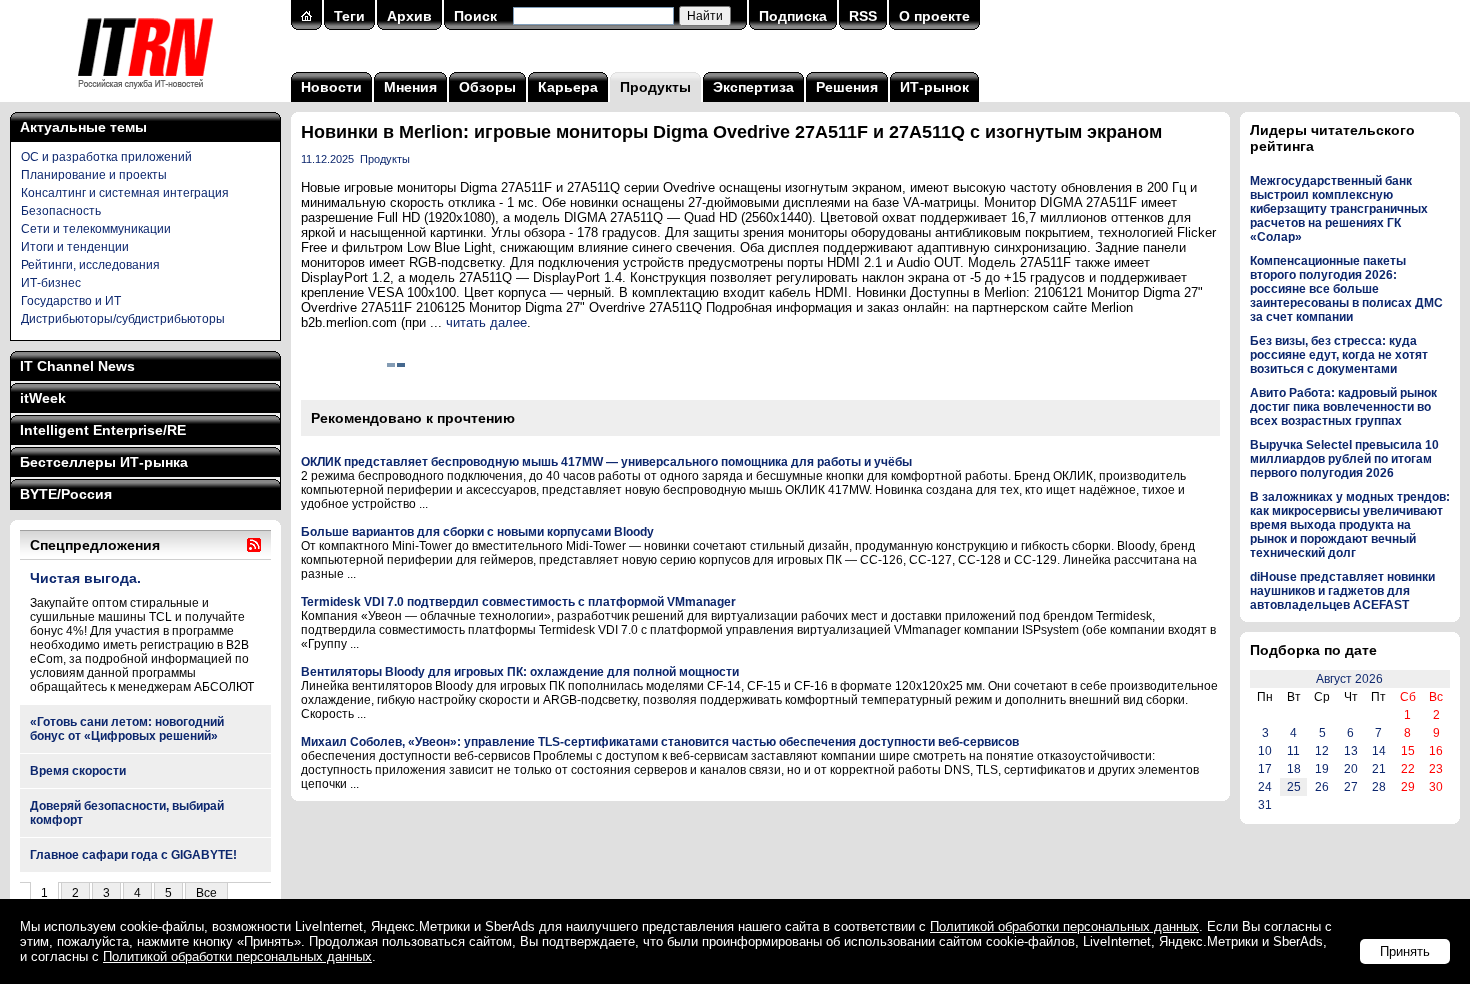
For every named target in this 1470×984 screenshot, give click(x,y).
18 (1294, 769)
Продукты (655, 87)
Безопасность (61, 211)
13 (1351, 751)
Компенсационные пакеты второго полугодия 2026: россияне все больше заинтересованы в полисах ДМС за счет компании (1346, 289)
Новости (331, 87)
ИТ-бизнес (51, 283)
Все (206, 893)
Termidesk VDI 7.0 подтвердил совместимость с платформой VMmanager (518, 602)
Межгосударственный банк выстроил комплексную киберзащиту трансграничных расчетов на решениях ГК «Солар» (1339, 209)
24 (1265, 787)
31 (1265, 805)
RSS (863, 16)
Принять (1405, 951)
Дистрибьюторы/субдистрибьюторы (123, 319)
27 (1351, 787)
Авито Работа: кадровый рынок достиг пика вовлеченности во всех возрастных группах (1343, 407)
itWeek (43, 398)
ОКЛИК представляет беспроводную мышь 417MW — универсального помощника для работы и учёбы (606, 462)
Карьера (568, 87)
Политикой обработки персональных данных (1064, 926)
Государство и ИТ (71, 301)
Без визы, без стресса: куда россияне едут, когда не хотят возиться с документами (1339, 355)
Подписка (793, 16)
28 (1379, 787)
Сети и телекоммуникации (96, 229)
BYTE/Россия (66, 494)
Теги (349, 16)
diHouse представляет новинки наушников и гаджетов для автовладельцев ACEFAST (1342, 591)
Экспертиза (753, 87)
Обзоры (487, 87)
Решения (847, 87)
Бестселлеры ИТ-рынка (104, 462)
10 (1265, 751)
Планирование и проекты (94, 175)
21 (1379, 769)
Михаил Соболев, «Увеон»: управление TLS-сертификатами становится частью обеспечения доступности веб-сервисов (660, 742)
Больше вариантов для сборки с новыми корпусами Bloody (477, 532)
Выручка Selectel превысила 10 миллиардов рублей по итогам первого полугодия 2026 (1344, 459)
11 (1293, 751)
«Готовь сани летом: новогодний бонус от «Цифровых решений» (127, 729)
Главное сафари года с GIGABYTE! (133, 855)
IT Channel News (77, 366)
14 (1379, 751)
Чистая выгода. (85, 578)
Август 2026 (1349, 679)
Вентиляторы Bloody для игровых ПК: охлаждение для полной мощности (520, 672)
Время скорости (78, 771)
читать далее (486, 322)
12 (1322, 751)
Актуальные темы (83, 127)
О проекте (934, 16)
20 (1351, 769)
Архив (409, 16)
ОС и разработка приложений (106, 157)
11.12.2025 (327, 159)
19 (1322, 769)
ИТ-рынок (934, 87)
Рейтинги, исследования (90, 265)
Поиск (475, 16)
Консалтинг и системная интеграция (125, 193)
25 (1294, 787)
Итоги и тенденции (75, 247)
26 (1322, 787)
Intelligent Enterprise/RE (103, 430)
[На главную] (145, 95)
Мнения (410, 87)
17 (1265, 769)
